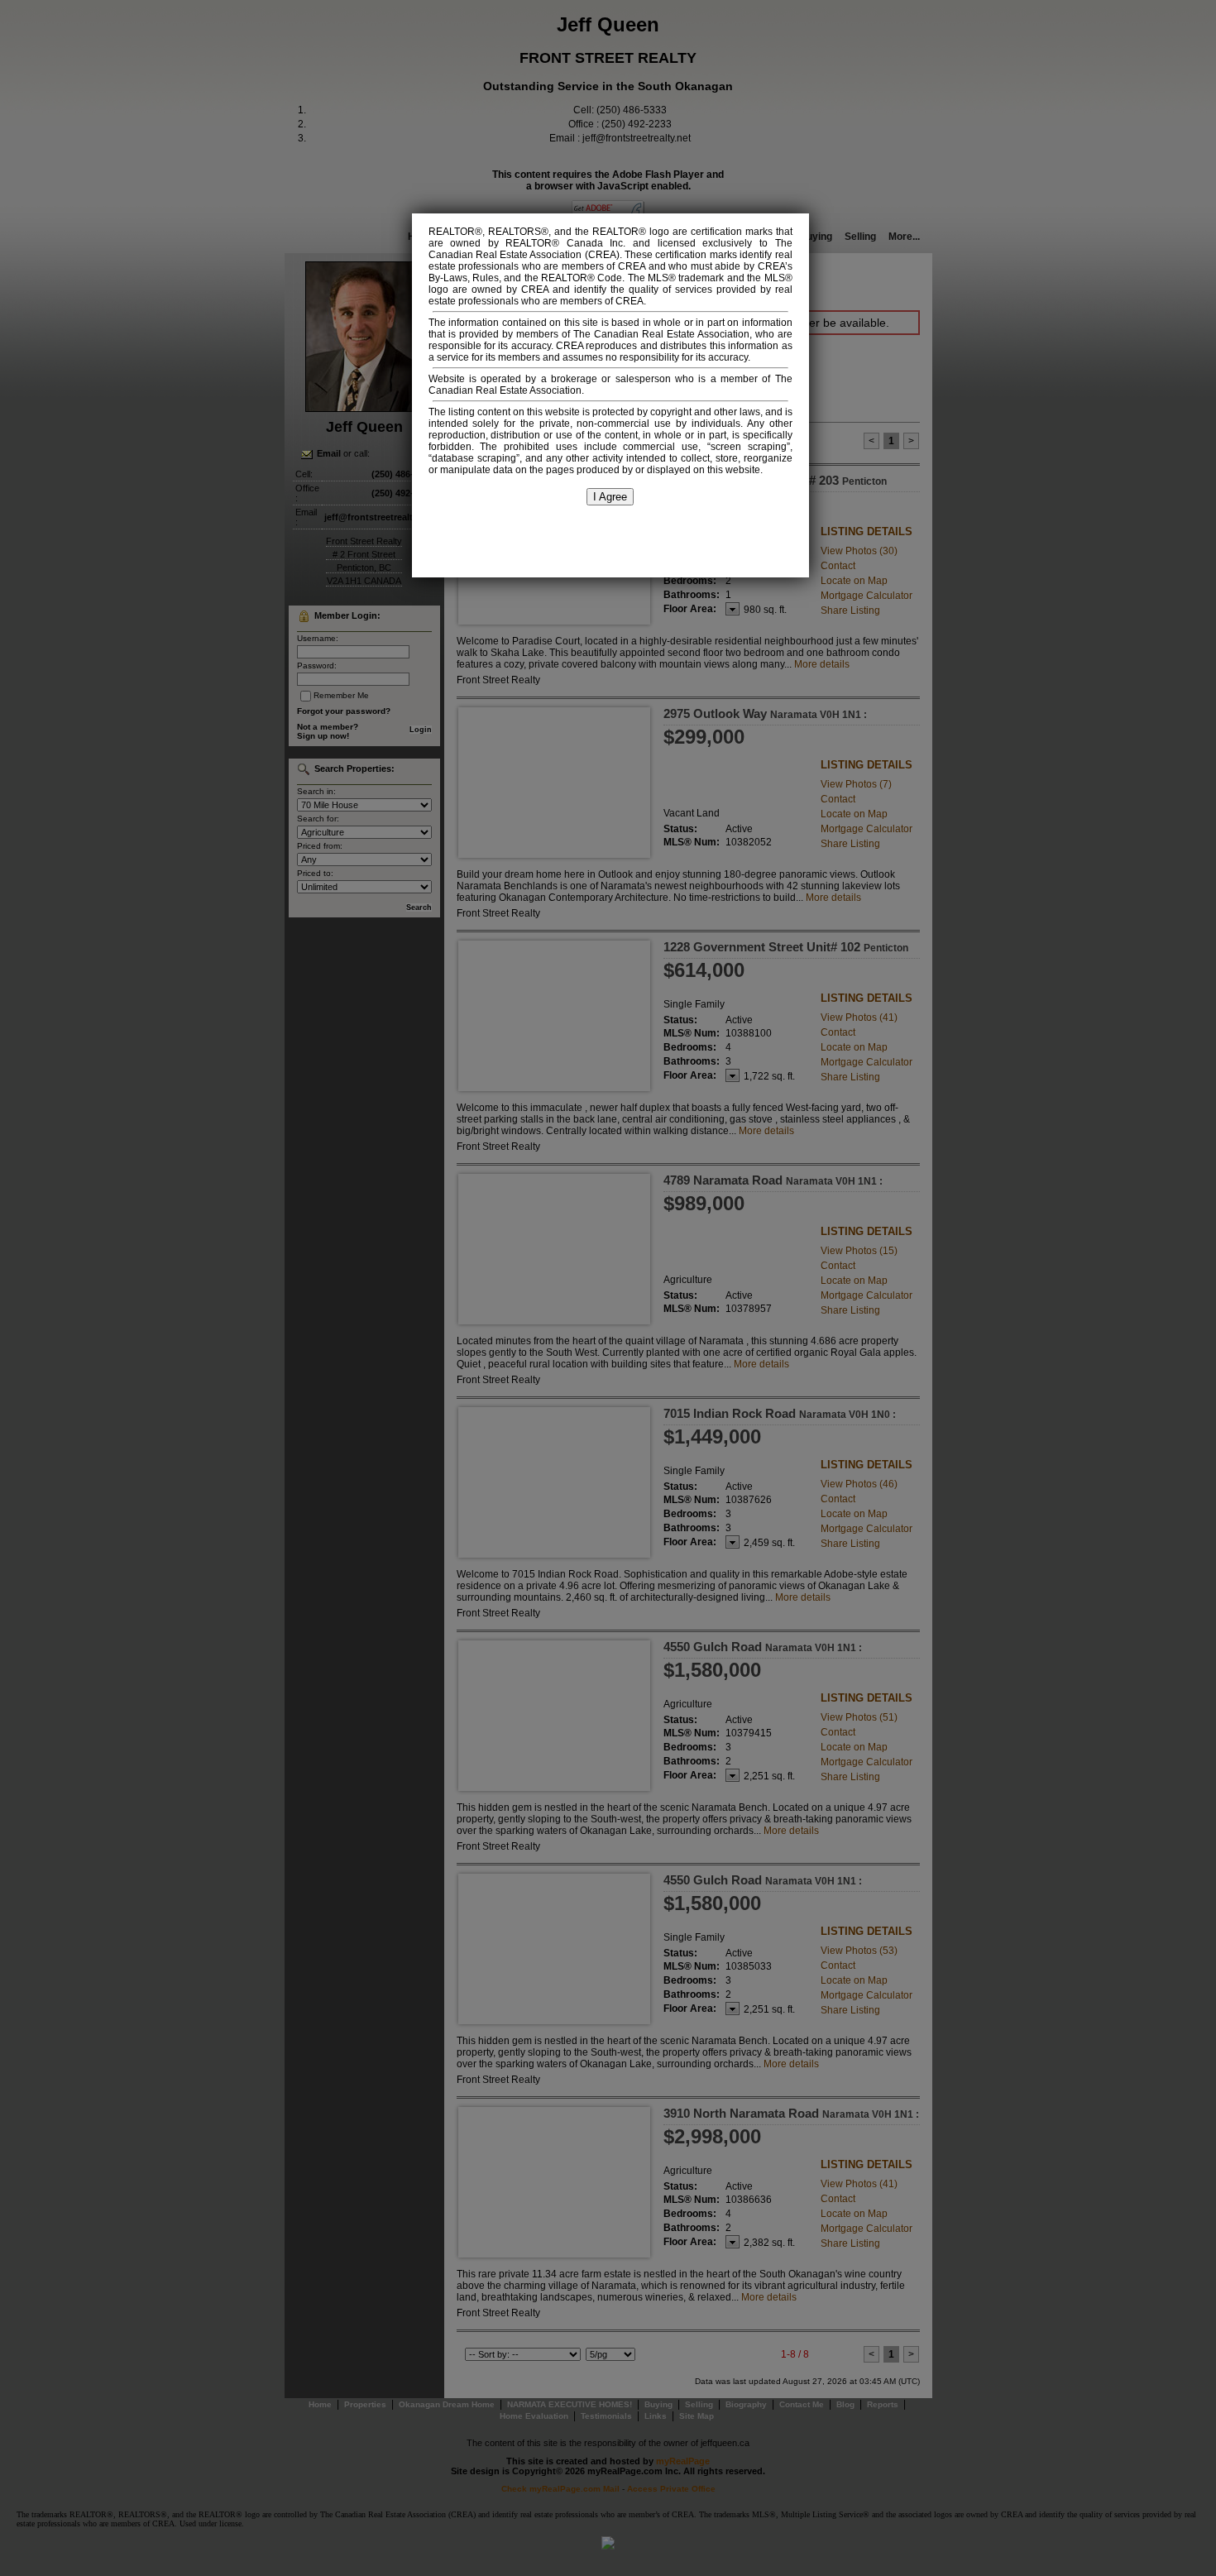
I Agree (610, 497)
